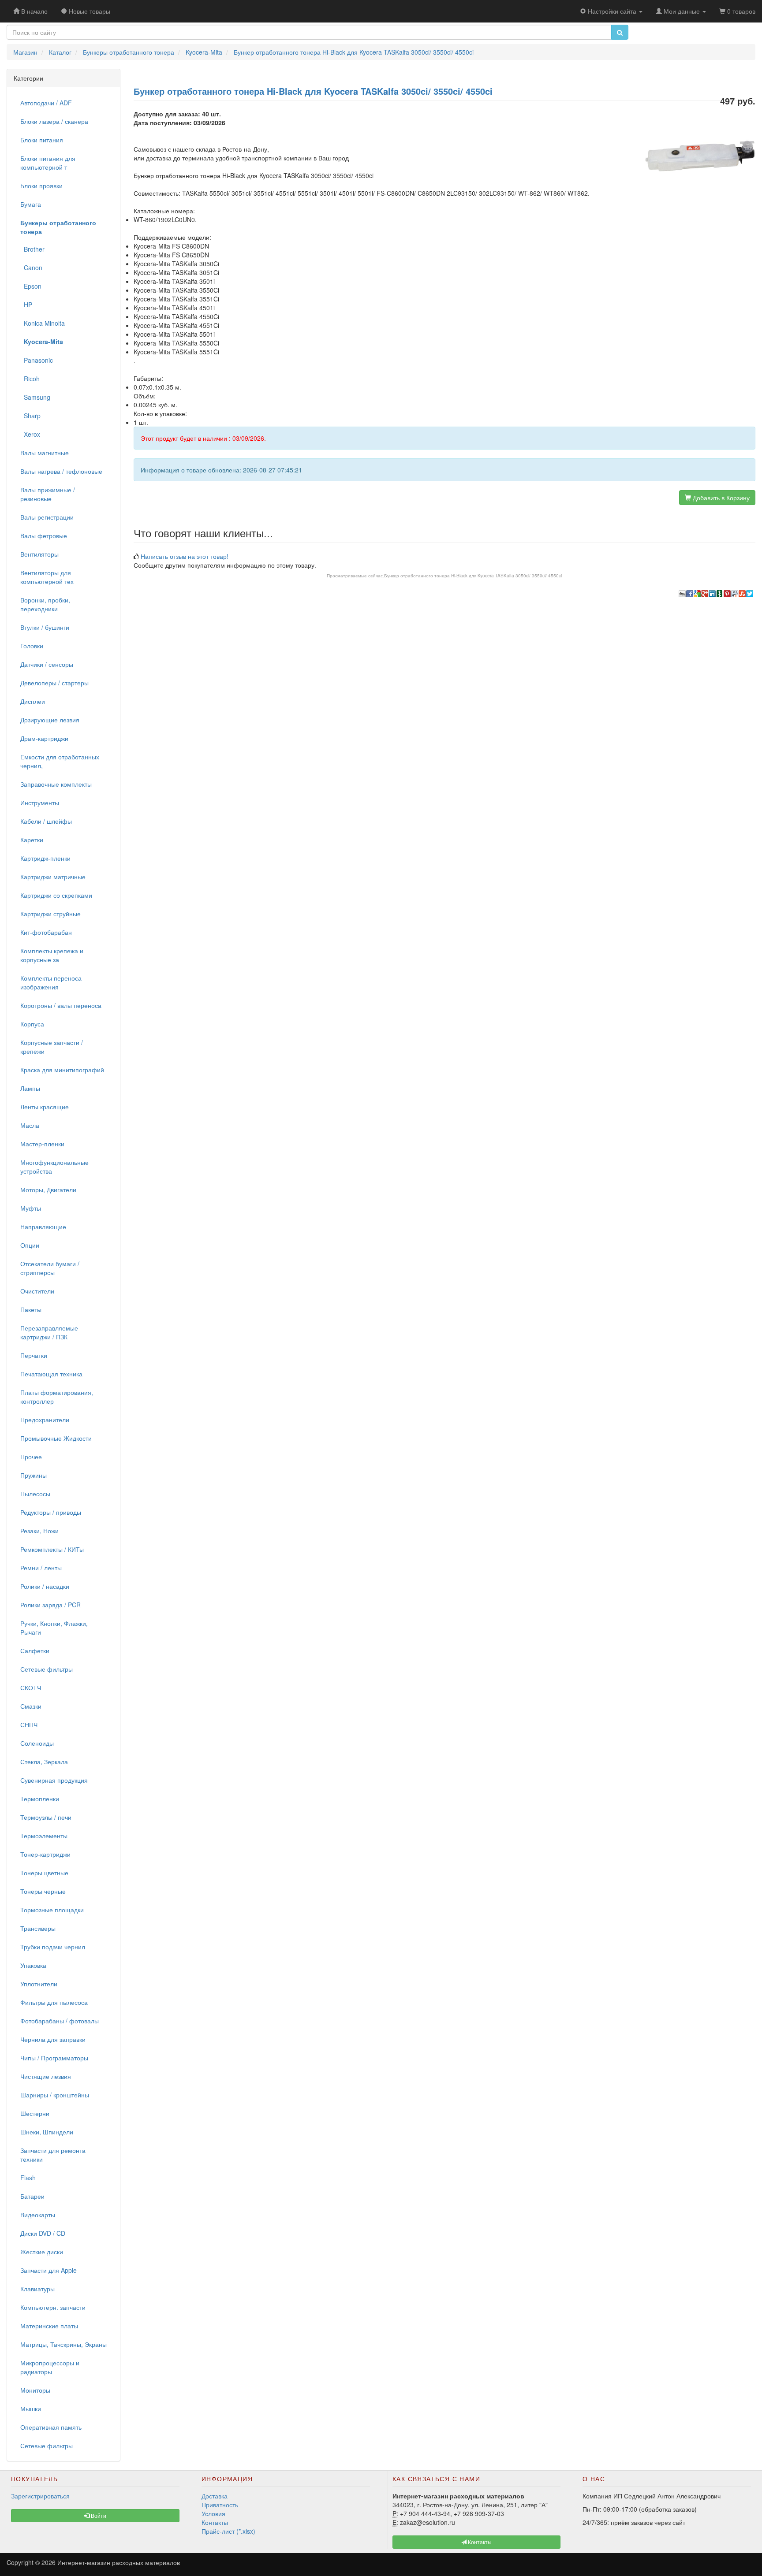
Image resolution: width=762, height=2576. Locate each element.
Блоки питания (42, 140)
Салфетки (35, 1650)
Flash (28, 2178)
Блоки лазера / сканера (54, 121)
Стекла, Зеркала (44, 1762)
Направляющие (43, 1227)
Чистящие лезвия (46, 2076)
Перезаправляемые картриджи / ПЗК (49, 1332)
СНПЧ (29, 1725)
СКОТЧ (31, 1688)
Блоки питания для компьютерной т (48, 163)
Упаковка (33, 1965)
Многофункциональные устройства (54, 1167)
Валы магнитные (45, 453)
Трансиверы (38, 1928)
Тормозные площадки (52, 1910)
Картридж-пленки (45, 858)
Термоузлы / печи (46, 1817)
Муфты (31, 1208)
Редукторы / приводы (51, 1512)
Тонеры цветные (44, 1873)
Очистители (37, 1291)
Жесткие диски (42, 2252)
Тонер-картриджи (45, 1854)
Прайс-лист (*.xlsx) (228, 2531)
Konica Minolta (43, 323)
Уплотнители (39, 1984)
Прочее (31, 1457)
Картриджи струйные (50, 914)
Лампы (30, 1088)
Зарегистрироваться (40, 2496)
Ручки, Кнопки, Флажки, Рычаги (54, 1628)
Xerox (30, 434)
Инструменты (40, 803)
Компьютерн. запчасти (53, 2307)
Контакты (215, 2522)
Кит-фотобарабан (46, 932)
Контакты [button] (479, 2542)
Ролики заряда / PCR (50, 1605)
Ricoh (30, 379)
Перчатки (34, 1355)
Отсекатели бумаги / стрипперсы (50, 1268)
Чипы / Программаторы (54, 2058)
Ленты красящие (45, 1107)
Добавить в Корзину (720, 498)
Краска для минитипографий (62, 1070)
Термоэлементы (44, 1836)
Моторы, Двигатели (48, 1189)
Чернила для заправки (53, 2039)
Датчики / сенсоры (47, 664)
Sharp (30, 416)
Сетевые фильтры (47, 1669)
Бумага (31, 204)
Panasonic (37, 360)
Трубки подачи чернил (53, 1947)
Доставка (215, 2496)
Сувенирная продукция (54, 1780)
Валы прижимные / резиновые (48, 494)
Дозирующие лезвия (50, 720)
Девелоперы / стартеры (54, 683)
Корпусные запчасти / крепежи (52, 1047)
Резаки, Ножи (39, 1531)
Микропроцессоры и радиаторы (50, 2367)
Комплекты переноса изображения (51, 982)
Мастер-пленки (42, 1144)
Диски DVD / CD (43, 2233)
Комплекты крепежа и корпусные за (52, 955)
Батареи (32, 2196)
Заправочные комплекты (56, 784)
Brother (32, 249)
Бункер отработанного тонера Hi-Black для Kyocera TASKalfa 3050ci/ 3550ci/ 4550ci (473, 576)
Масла (30, 1125)
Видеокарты (38, 2215)
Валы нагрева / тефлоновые (61, 471)
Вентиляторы (39, 554)
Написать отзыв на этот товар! (185, 556)
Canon (31, 268)
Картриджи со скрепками (56, 895)
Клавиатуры (37, 2289)
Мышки (31, 2409)
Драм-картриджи (44, 738)
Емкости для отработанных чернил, (60, 761)
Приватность (220, 2505)
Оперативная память (51, 2427)
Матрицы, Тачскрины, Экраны (63, 2344)
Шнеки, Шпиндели (47, 2132)
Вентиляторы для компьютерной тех (47, 577)
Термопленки (40, 1799)
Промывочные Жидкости (56, 1438)
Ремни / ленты (41, 1568)
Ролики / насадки (45, 1586)
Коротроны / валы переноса (61, 1005)
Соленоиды (37, 1743)
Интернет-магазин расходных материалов (119, 2562)
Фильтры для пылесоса (54, 2002)
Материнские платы (49, 2326)
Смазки (31, 1706)
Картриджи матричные (53, 877)
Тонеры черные (43, 1891)
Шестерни (35, 2113)
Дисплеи (33, 701)
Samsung (35, 397)
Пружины (34, 1475)
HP (26, 305)
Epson (31, 286)
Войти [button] (98, 2515)
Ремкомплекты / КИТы (52, 1549)
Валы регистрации (47, 517)
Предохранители (45, 1420)
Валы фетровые (44, 535)
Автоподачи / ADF (46, 103)
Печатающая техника (51, 1374)
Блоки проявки (41, 186)
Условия (213, 2513)
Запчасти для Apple (49, 2270)
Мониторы (35, 2390)
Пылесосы (35, 1494)
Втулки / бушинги (45, 627)
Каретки (32, 840)
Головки (32, 646)
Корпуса (32, 1024)
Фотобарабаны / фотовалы (60, 2021)
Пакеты (31, 1309)
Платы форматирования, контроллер (57, 1397)
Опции (30, 1245)
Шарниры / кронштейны (55, 2095)
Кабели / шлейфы (46, 821)
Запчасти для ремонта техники (53, 2155)
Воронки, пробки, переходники (45, 604)
